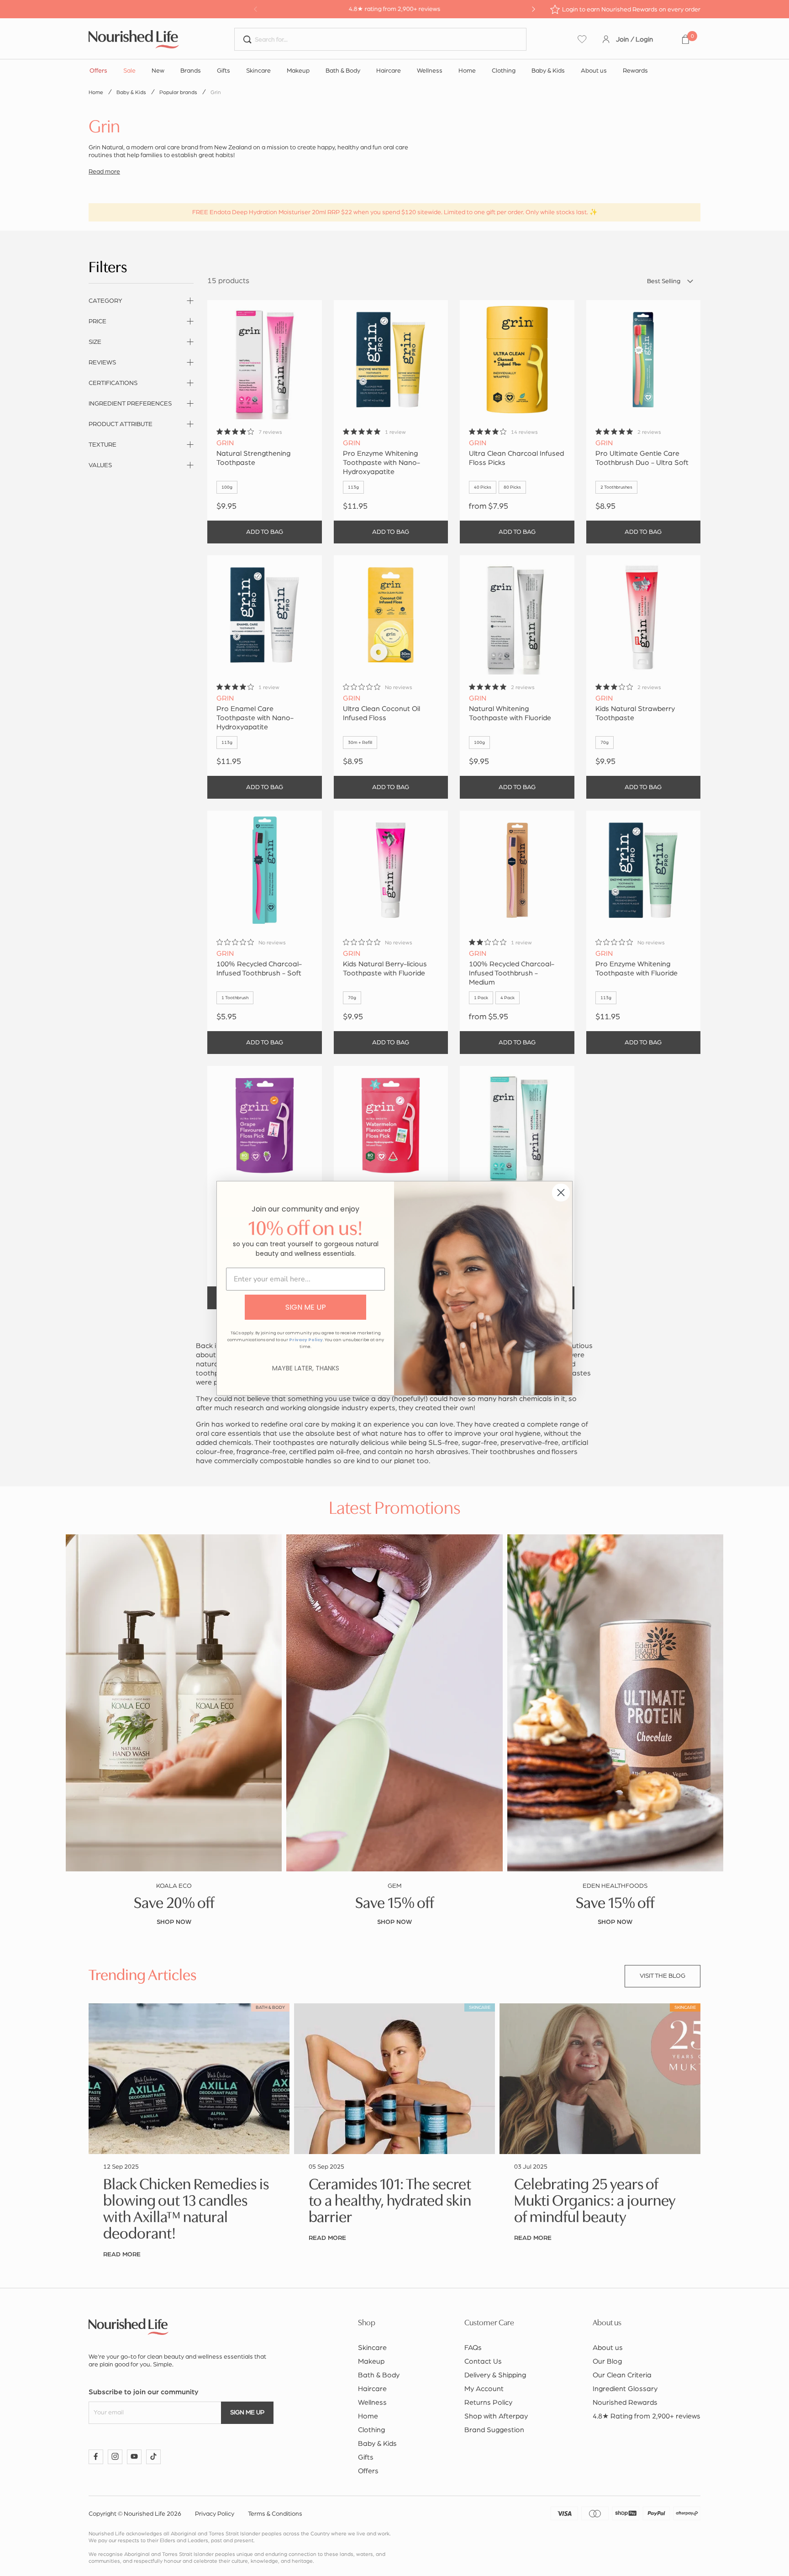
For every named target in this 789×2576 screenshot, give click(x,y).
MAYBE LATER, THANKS (306, 1368)
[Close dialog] (561, 1193)
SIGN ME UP (306, 1307)
